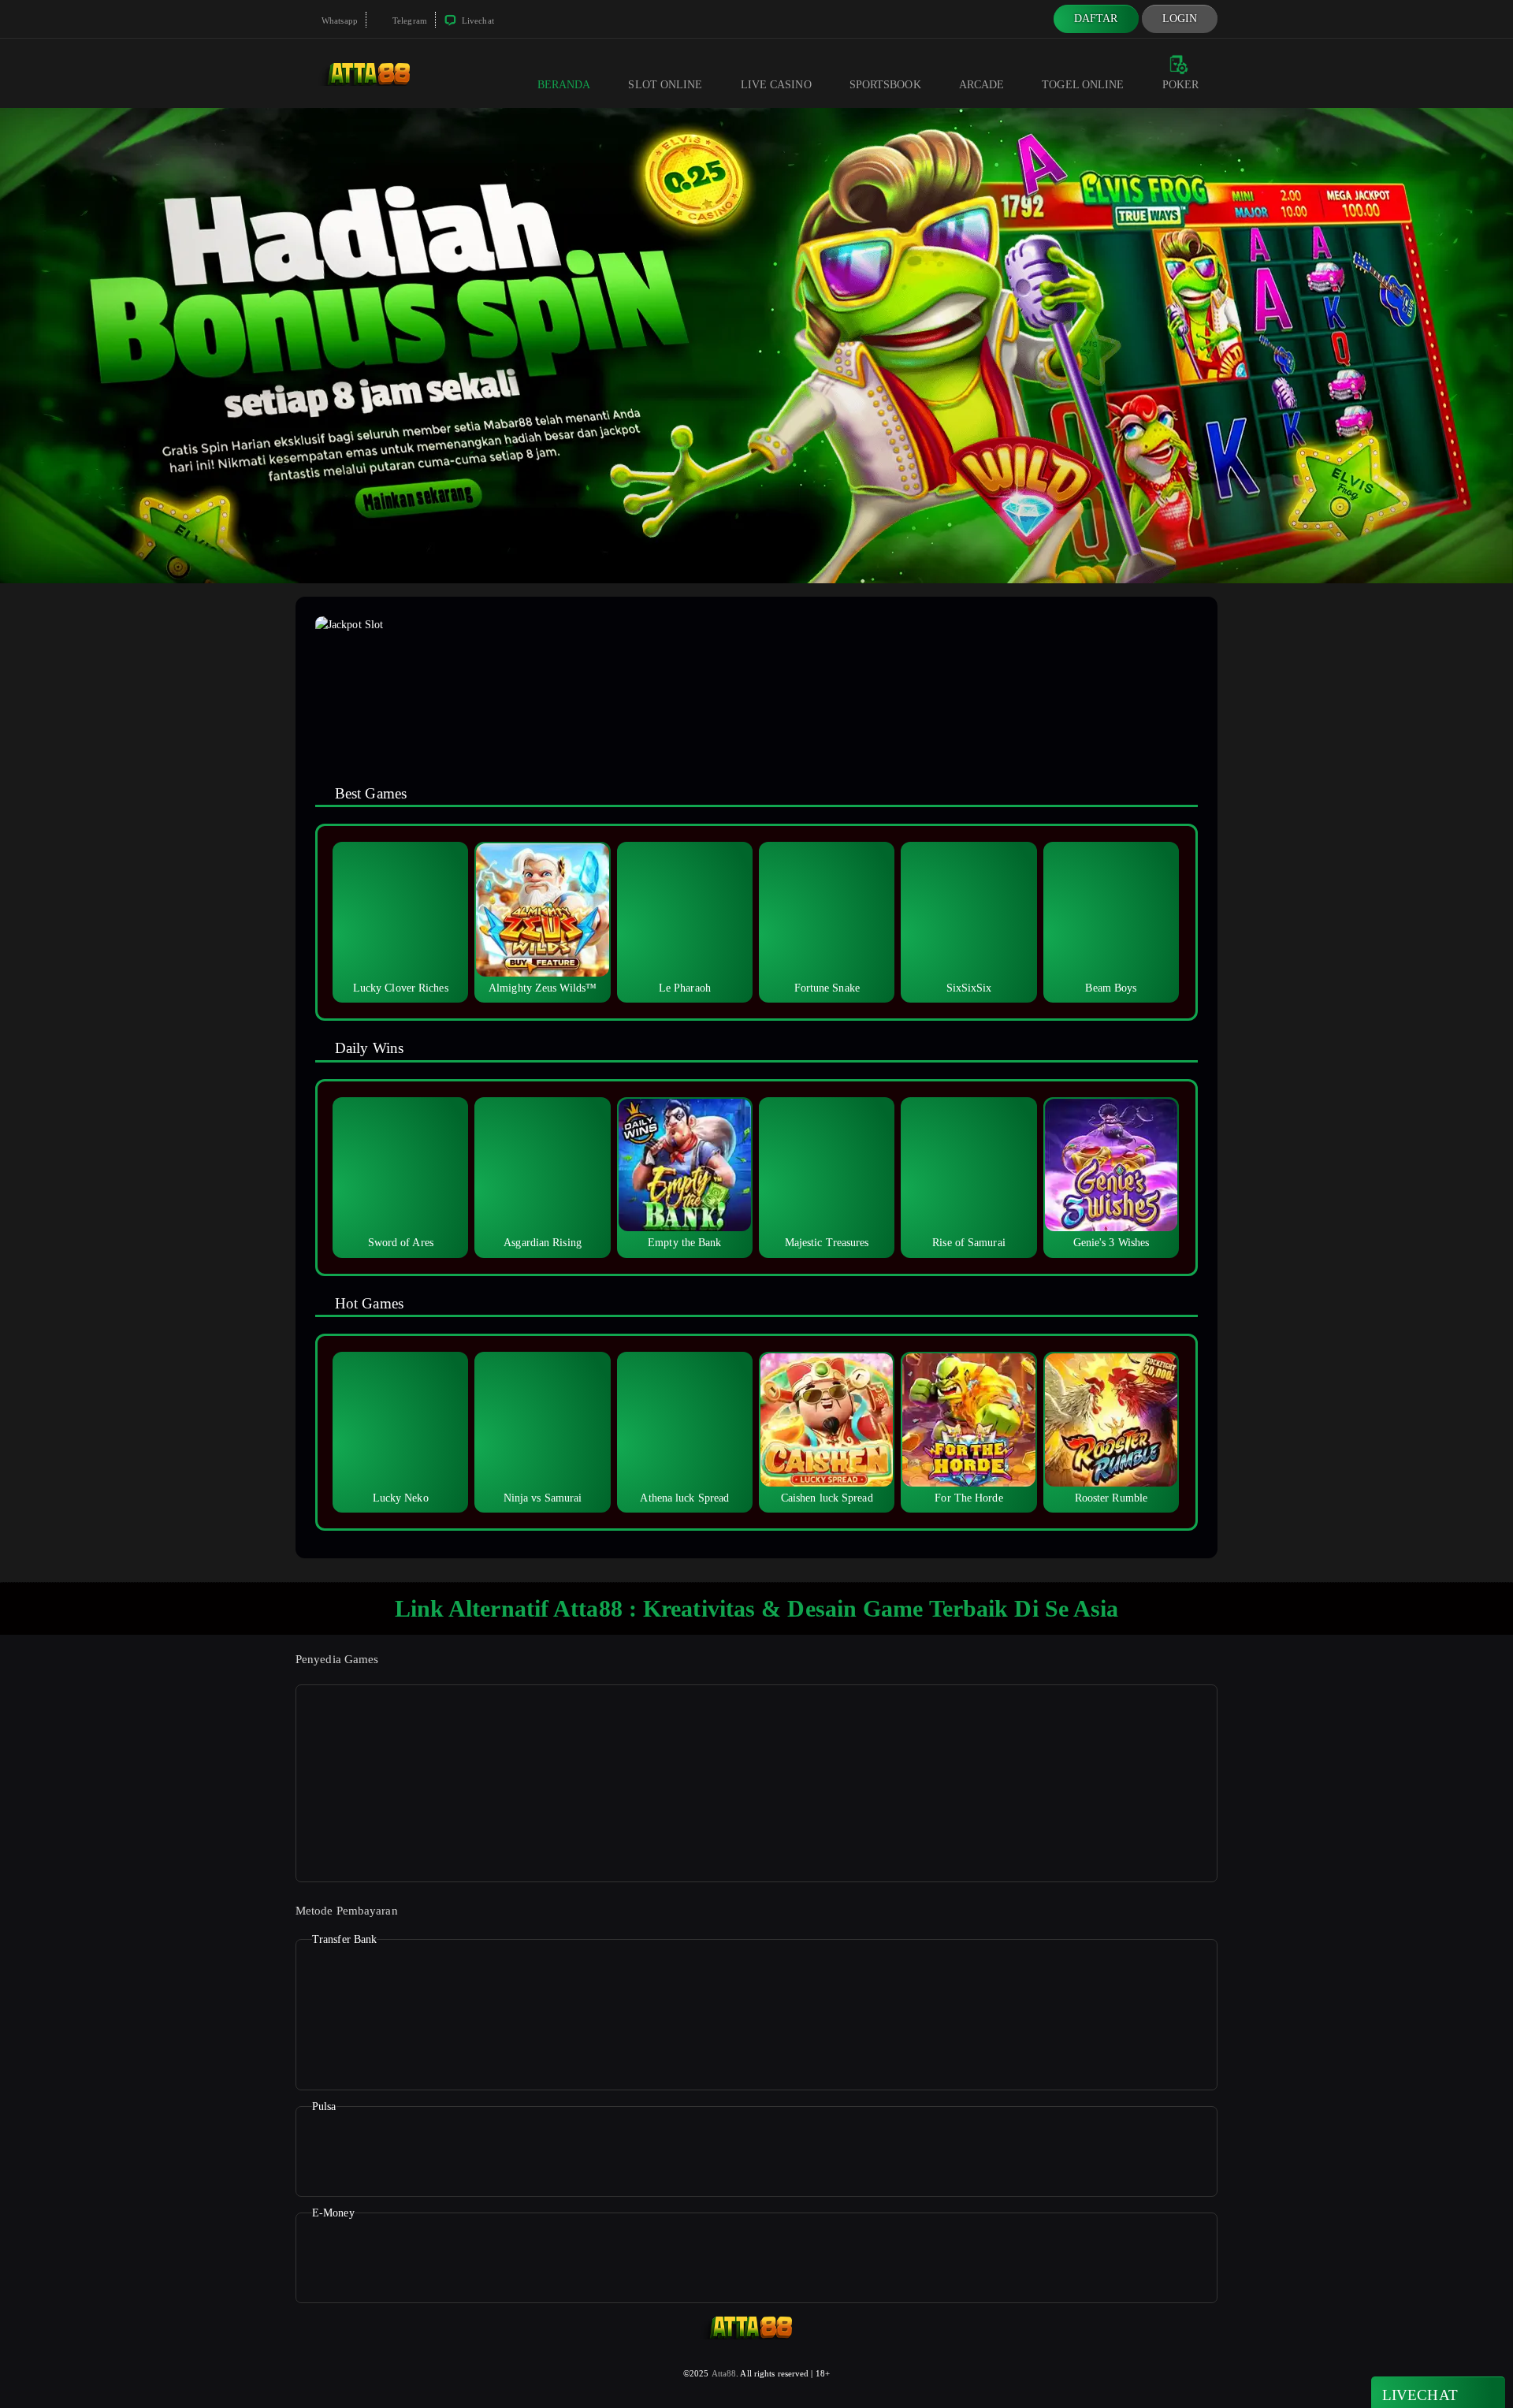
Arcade (982, 85)
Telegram (409, 20)
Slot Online (665, 85)
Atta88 (724, 2373)
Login (1180, 19)
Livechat (477, 20)
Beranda (564, 85)
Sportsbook (885, 85)
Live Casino (776, 85)
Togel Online (1083, 85)
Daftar (1096, 19)
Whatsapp (338, 20)
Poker (1181, 85)
